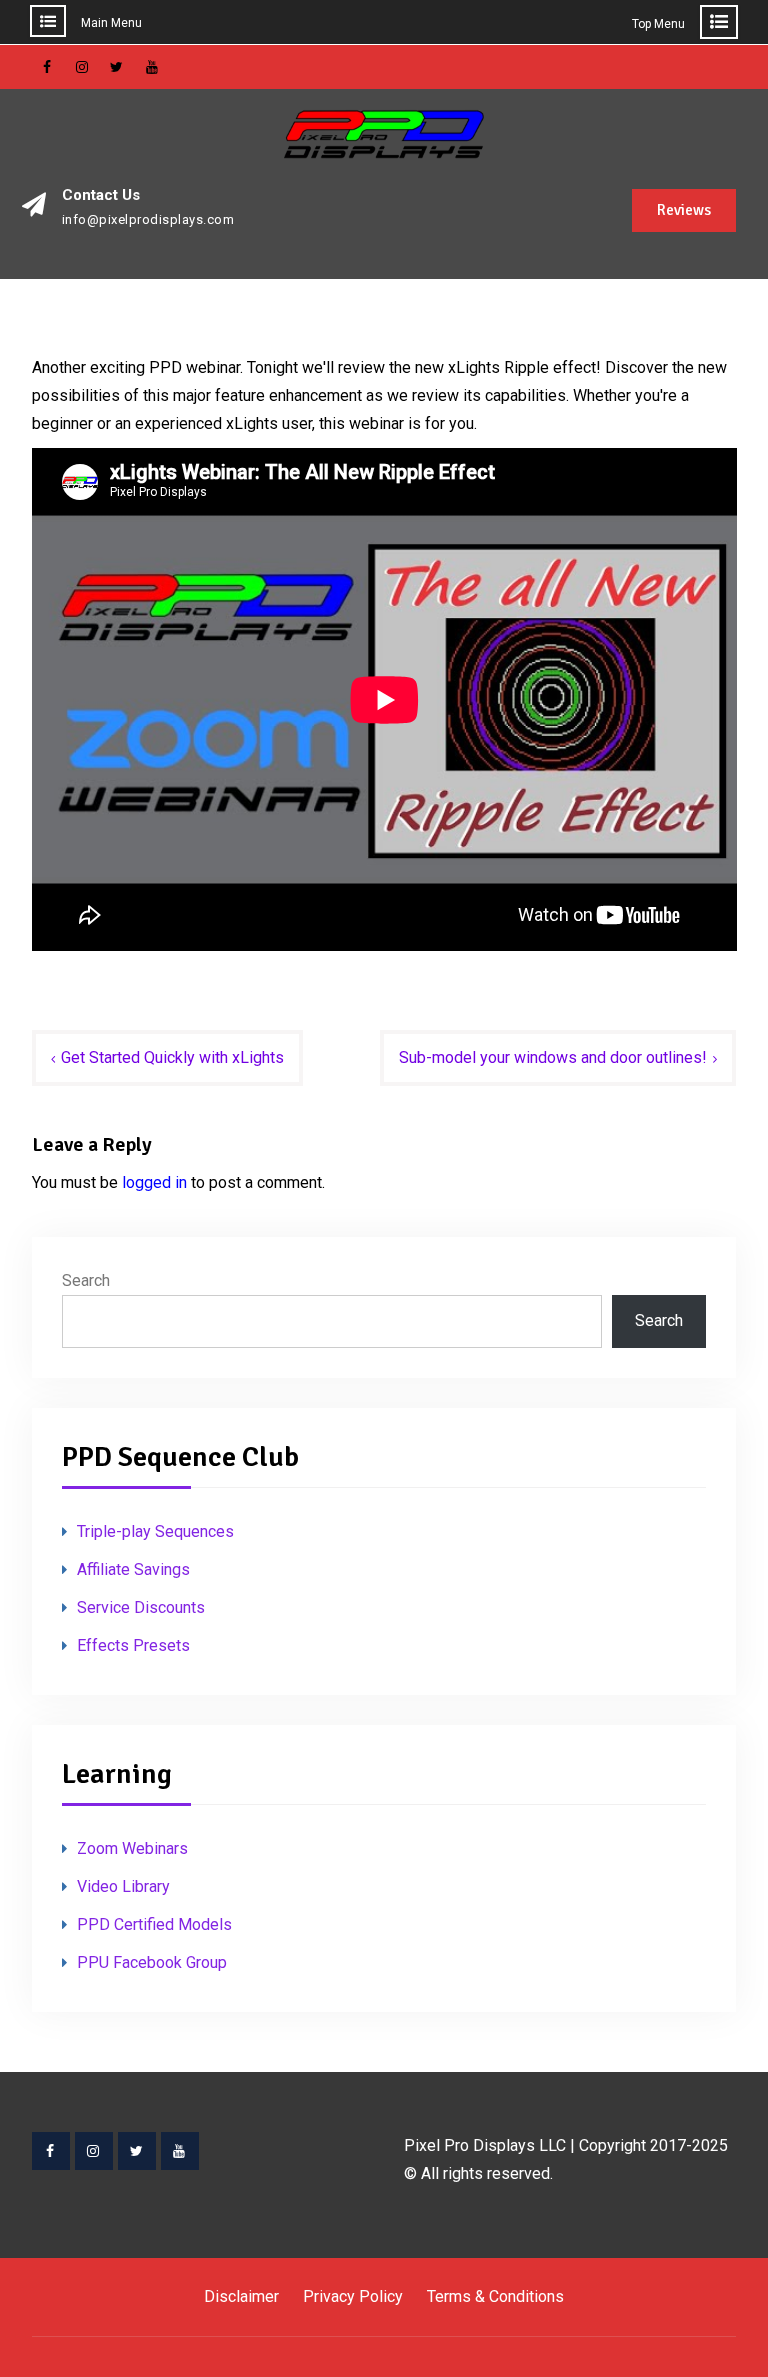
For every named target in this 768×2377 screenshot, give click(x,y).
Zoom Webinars (132, 1848)
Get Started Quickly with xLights (172, 1057)
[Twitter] (137, 2151)
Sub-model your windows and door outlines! (553, 1057)
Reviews (684, 210)
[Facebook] (51, 2151)
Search (86, 1280)
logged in (154, 1182)
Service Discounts (141, 1607)
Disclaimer (241, 2296)
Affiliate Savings (133, 1569)
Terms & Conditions (495, 2296)
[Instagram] (94, 2151)
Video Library (123, 1886)
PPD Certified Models (154, 1924)
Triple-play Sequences (155, 1531)
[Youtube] (180, 2151)
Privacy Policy (353, 2296)
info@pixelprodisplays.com (148, 220)
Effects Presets (133, 1645)
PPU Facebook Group (152, 1962)
